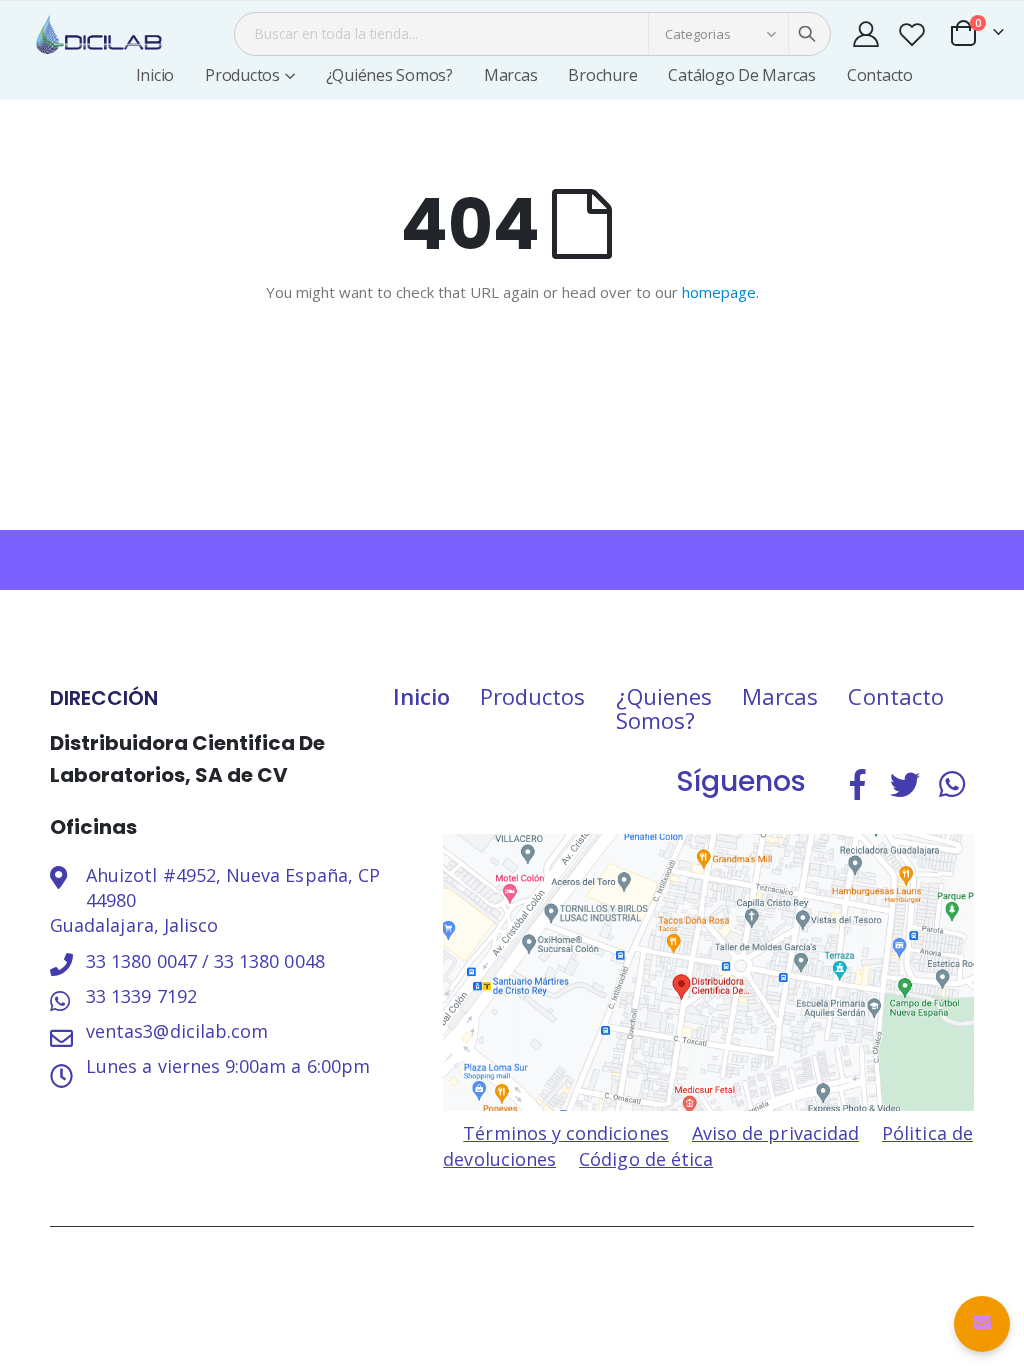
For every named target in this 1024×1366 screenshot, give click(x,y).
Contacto (880, 75)
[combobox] (532, 34)
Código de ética (646, 1159)
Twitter (905, 784)
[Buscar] (807, 34)
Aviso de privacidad (775, 1133)
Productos (533, 696)
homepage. (720, 292)
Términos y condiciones (565, 1133)
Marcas (511, 75)
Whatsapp (952, 784)
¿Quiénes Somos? (389, 75)
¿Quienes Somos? (664, 708)
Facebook (858, 784)
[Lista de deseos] (911, 34)
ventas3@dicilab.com (177, 1031)
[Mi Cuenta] (865, 34)
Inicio (421, 696)
